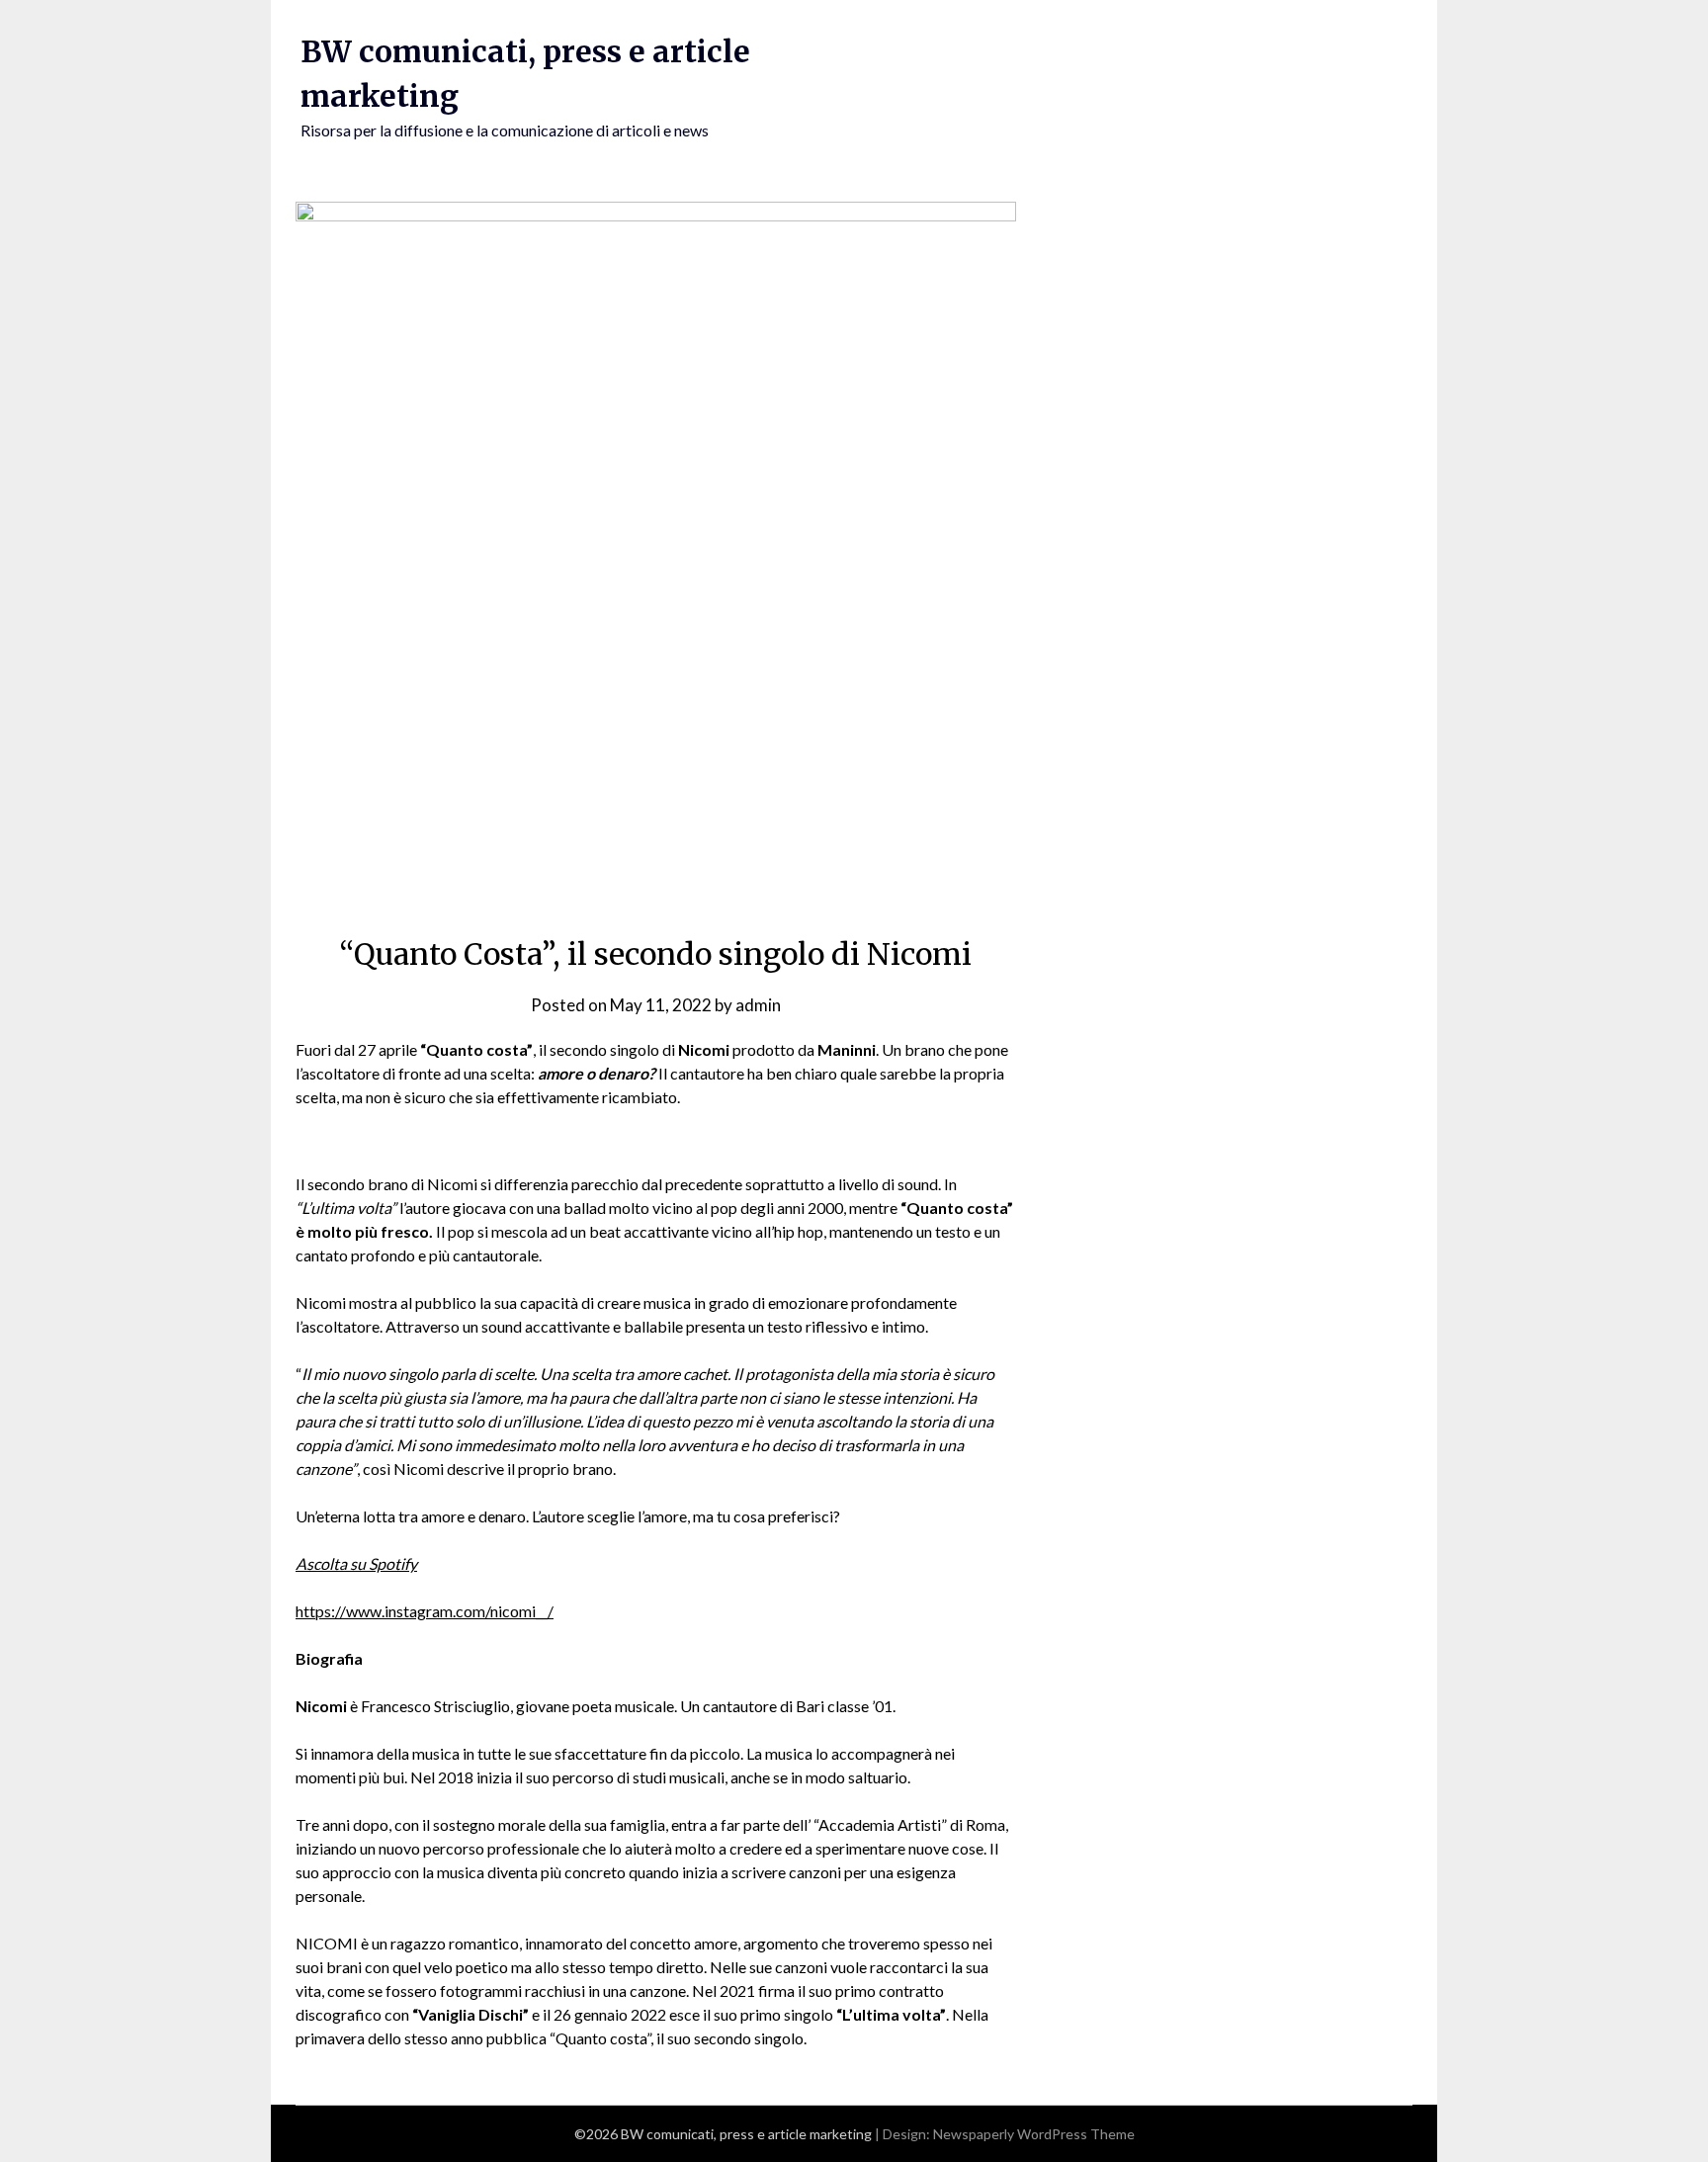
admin (758, 1005)
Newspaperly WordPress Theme (1034, 2134)
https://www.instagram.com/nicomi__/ (425, 1611)
